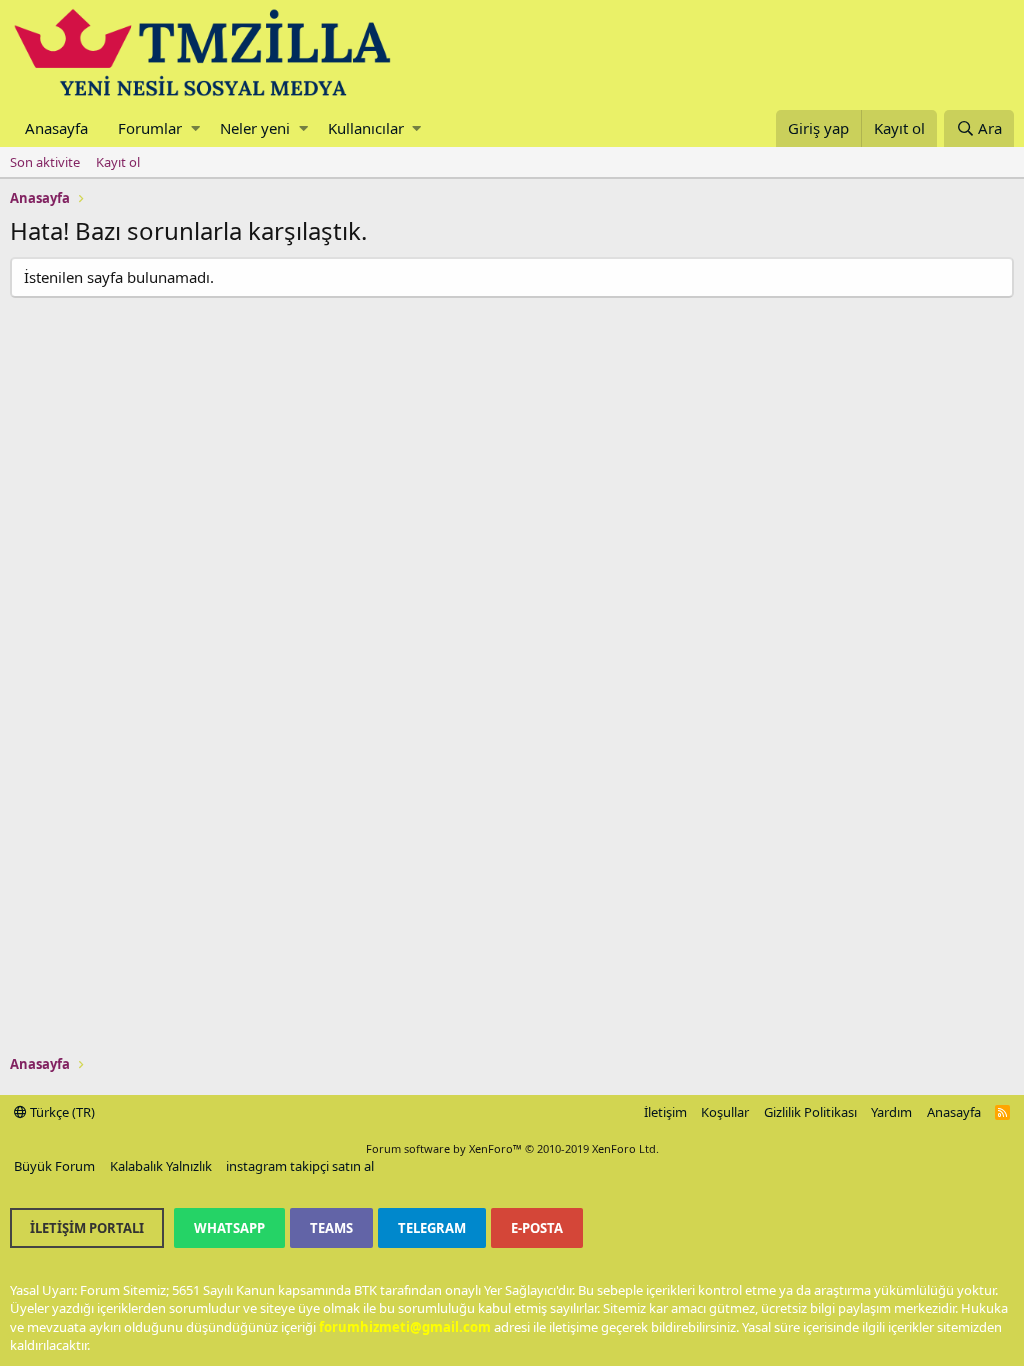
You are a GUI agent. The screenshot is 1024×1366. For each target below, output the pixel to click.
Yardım (891, 1112)
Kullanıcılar (366, 128)
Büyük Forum (54, 1166)
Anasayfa (56, 128)
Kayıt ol (118, 162)
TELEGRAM (432, 1228)
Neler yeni (255, 128)
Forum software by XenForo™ (512, 1148)
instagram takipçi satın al (300, 1166)
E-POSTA (537, 1228)
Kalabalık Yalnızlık (161, 1166)
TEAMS (331, 1228)
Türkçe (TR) (61, 1112)
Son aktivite (45, 162)
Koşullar (725, 1112)
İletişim (665, 1112)
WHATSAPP (229, 1228)
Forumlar (150, 128)
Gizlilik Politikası (810, 1112)
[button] (195, 128)
